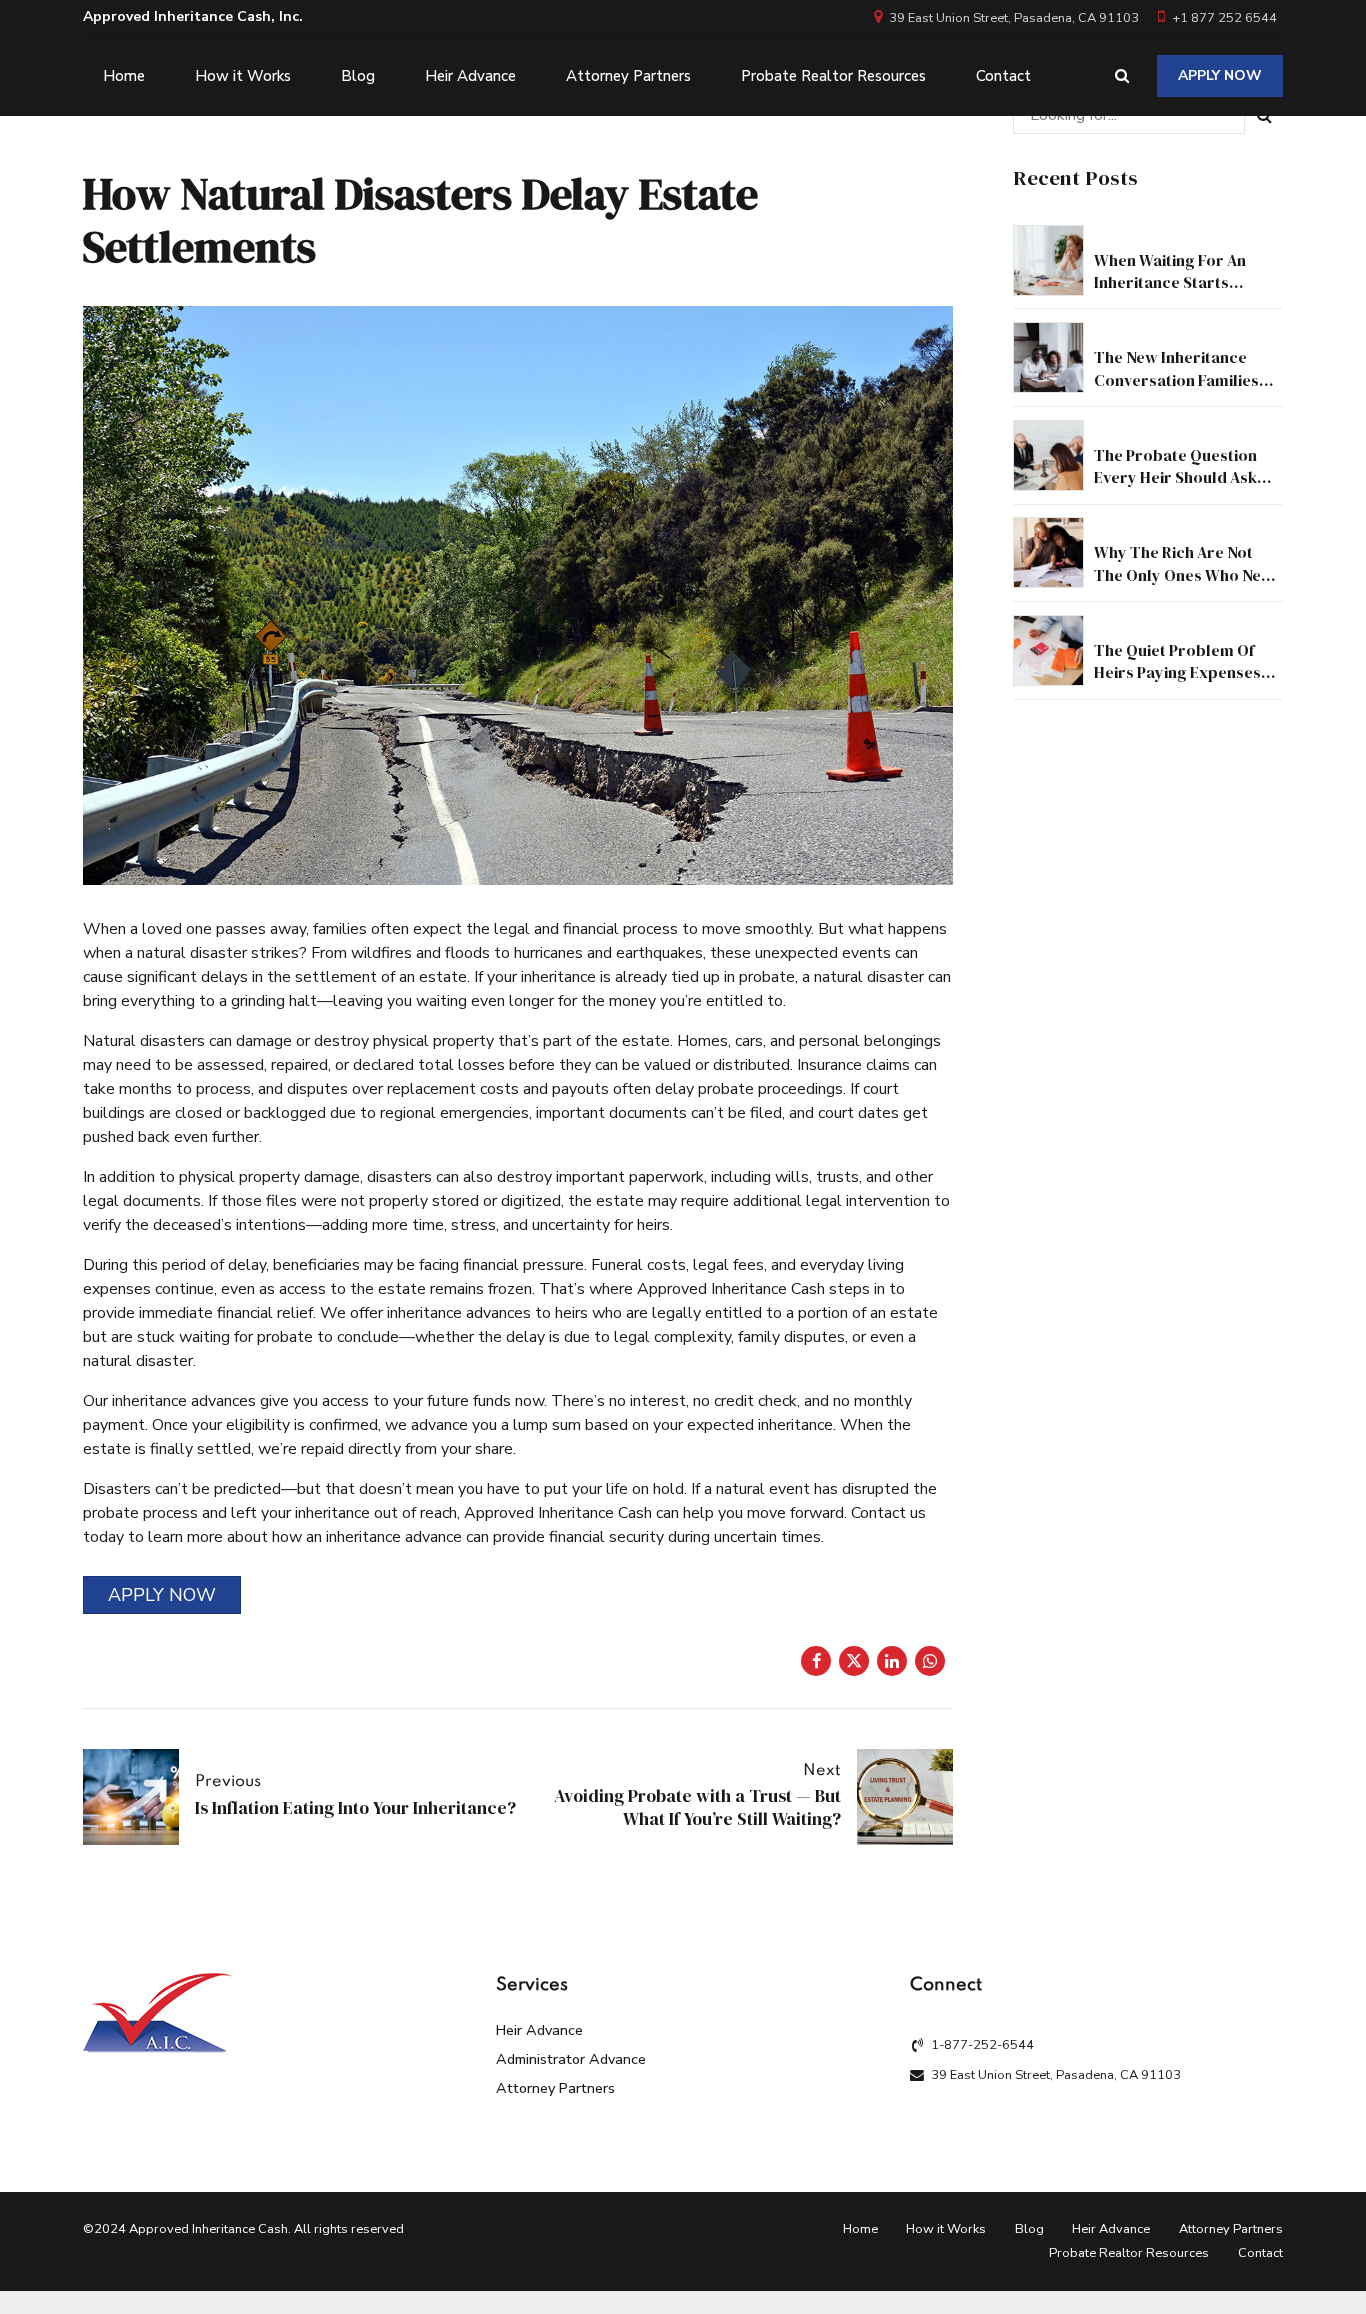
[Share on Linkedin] (892, 1661)
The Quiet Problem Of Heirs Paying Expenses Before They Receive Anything (1177, 683)
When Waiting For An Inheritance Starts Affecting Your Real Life (1180, 282)
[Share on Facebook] (816, 1661)
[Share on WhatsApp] (930, 1661)
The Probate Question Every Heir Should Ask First (1175, 477)
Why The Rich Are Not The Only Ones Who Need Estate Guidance (1187, 574)
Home (124, 76)
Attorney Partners (628, 76)
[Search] (1122, 75)
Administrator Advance (571, 2059)
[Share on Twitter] (854, 1661)
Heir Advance (470, 76)
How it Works (243, 76)
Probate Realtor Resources (833, 76)
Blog (358, 76)
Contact (1003, 76)
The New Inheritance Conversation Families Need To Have (1176, 379)
